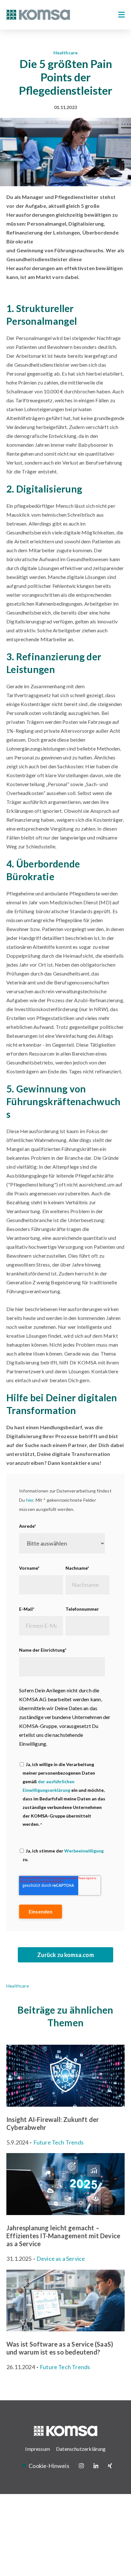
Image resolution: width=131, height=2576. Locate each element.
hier (30, 1500)
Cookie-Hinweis (49, 2466)
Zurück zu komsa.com (65, 1955)
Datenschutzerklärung (81, 2449)
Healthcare (66, 53)
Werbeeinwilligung (84, 1850)
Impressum (38, 2449)
